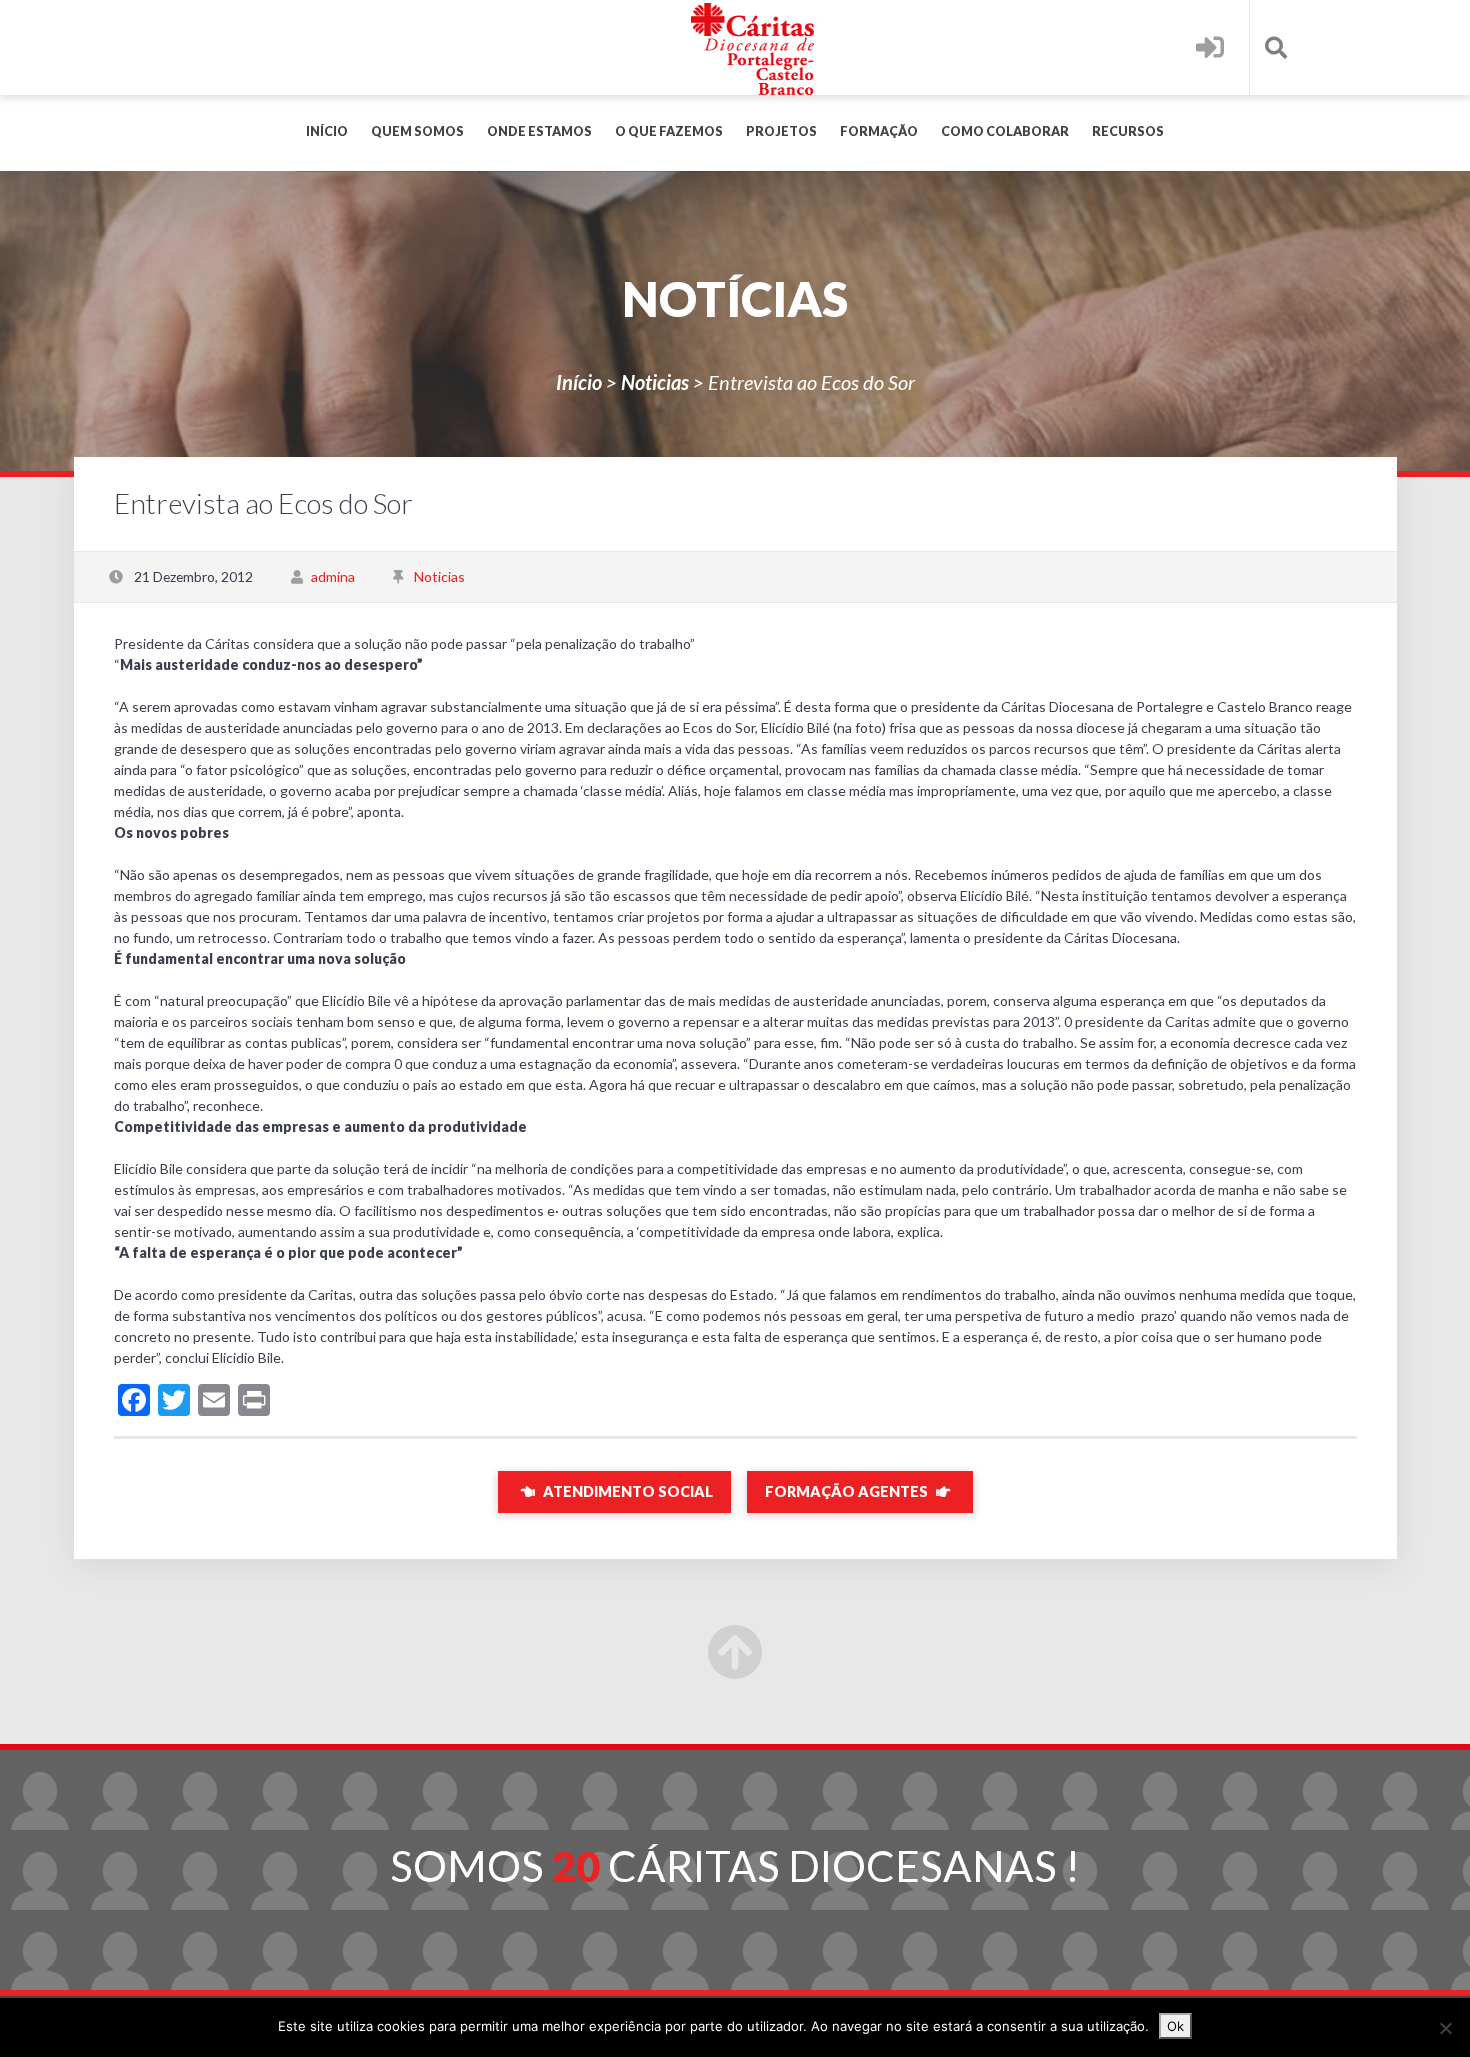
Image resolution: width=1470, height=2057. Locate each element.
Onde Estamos (539, 131)
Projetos (781, 131)
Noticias (655, 382)
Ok (1175, 2026)
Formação (879, 131)
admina (333, 576)
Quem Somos (417, 131)
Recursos (1128, 131)
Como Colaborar (1005, 131)
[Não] (1445, 2028)
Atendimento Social (626, 1491)
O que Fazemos (669, 131)
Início (327, 131)
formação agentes (848, 1491)
